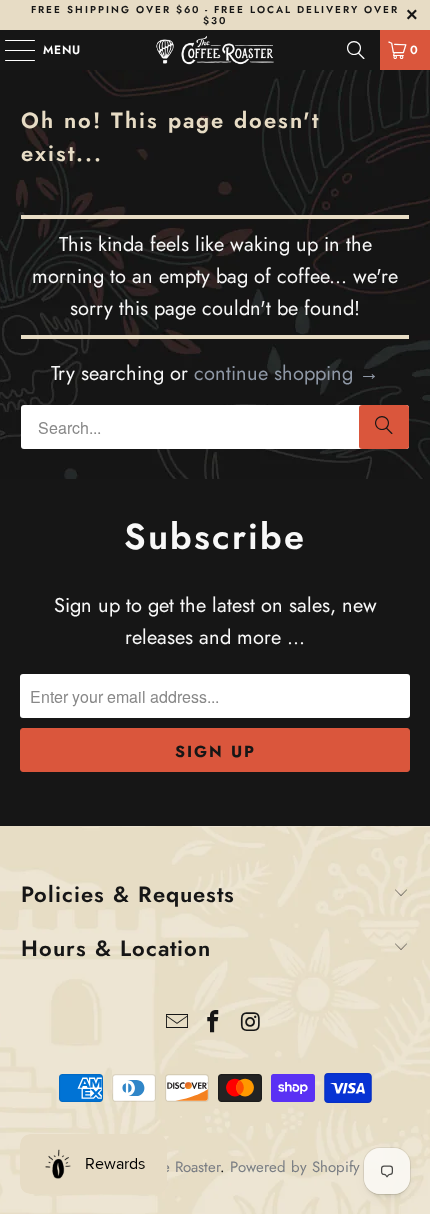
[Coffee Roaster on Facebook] (214, 1023)
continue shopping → (286, 373)
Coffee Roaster (174, 1167)
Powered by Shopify (295, 1167)
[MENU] (10, 50)
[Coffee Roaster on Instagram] (251, 1023)
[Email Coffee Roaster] (177, 1023)
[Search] (356, 50)
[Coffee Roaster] (215, 50)
